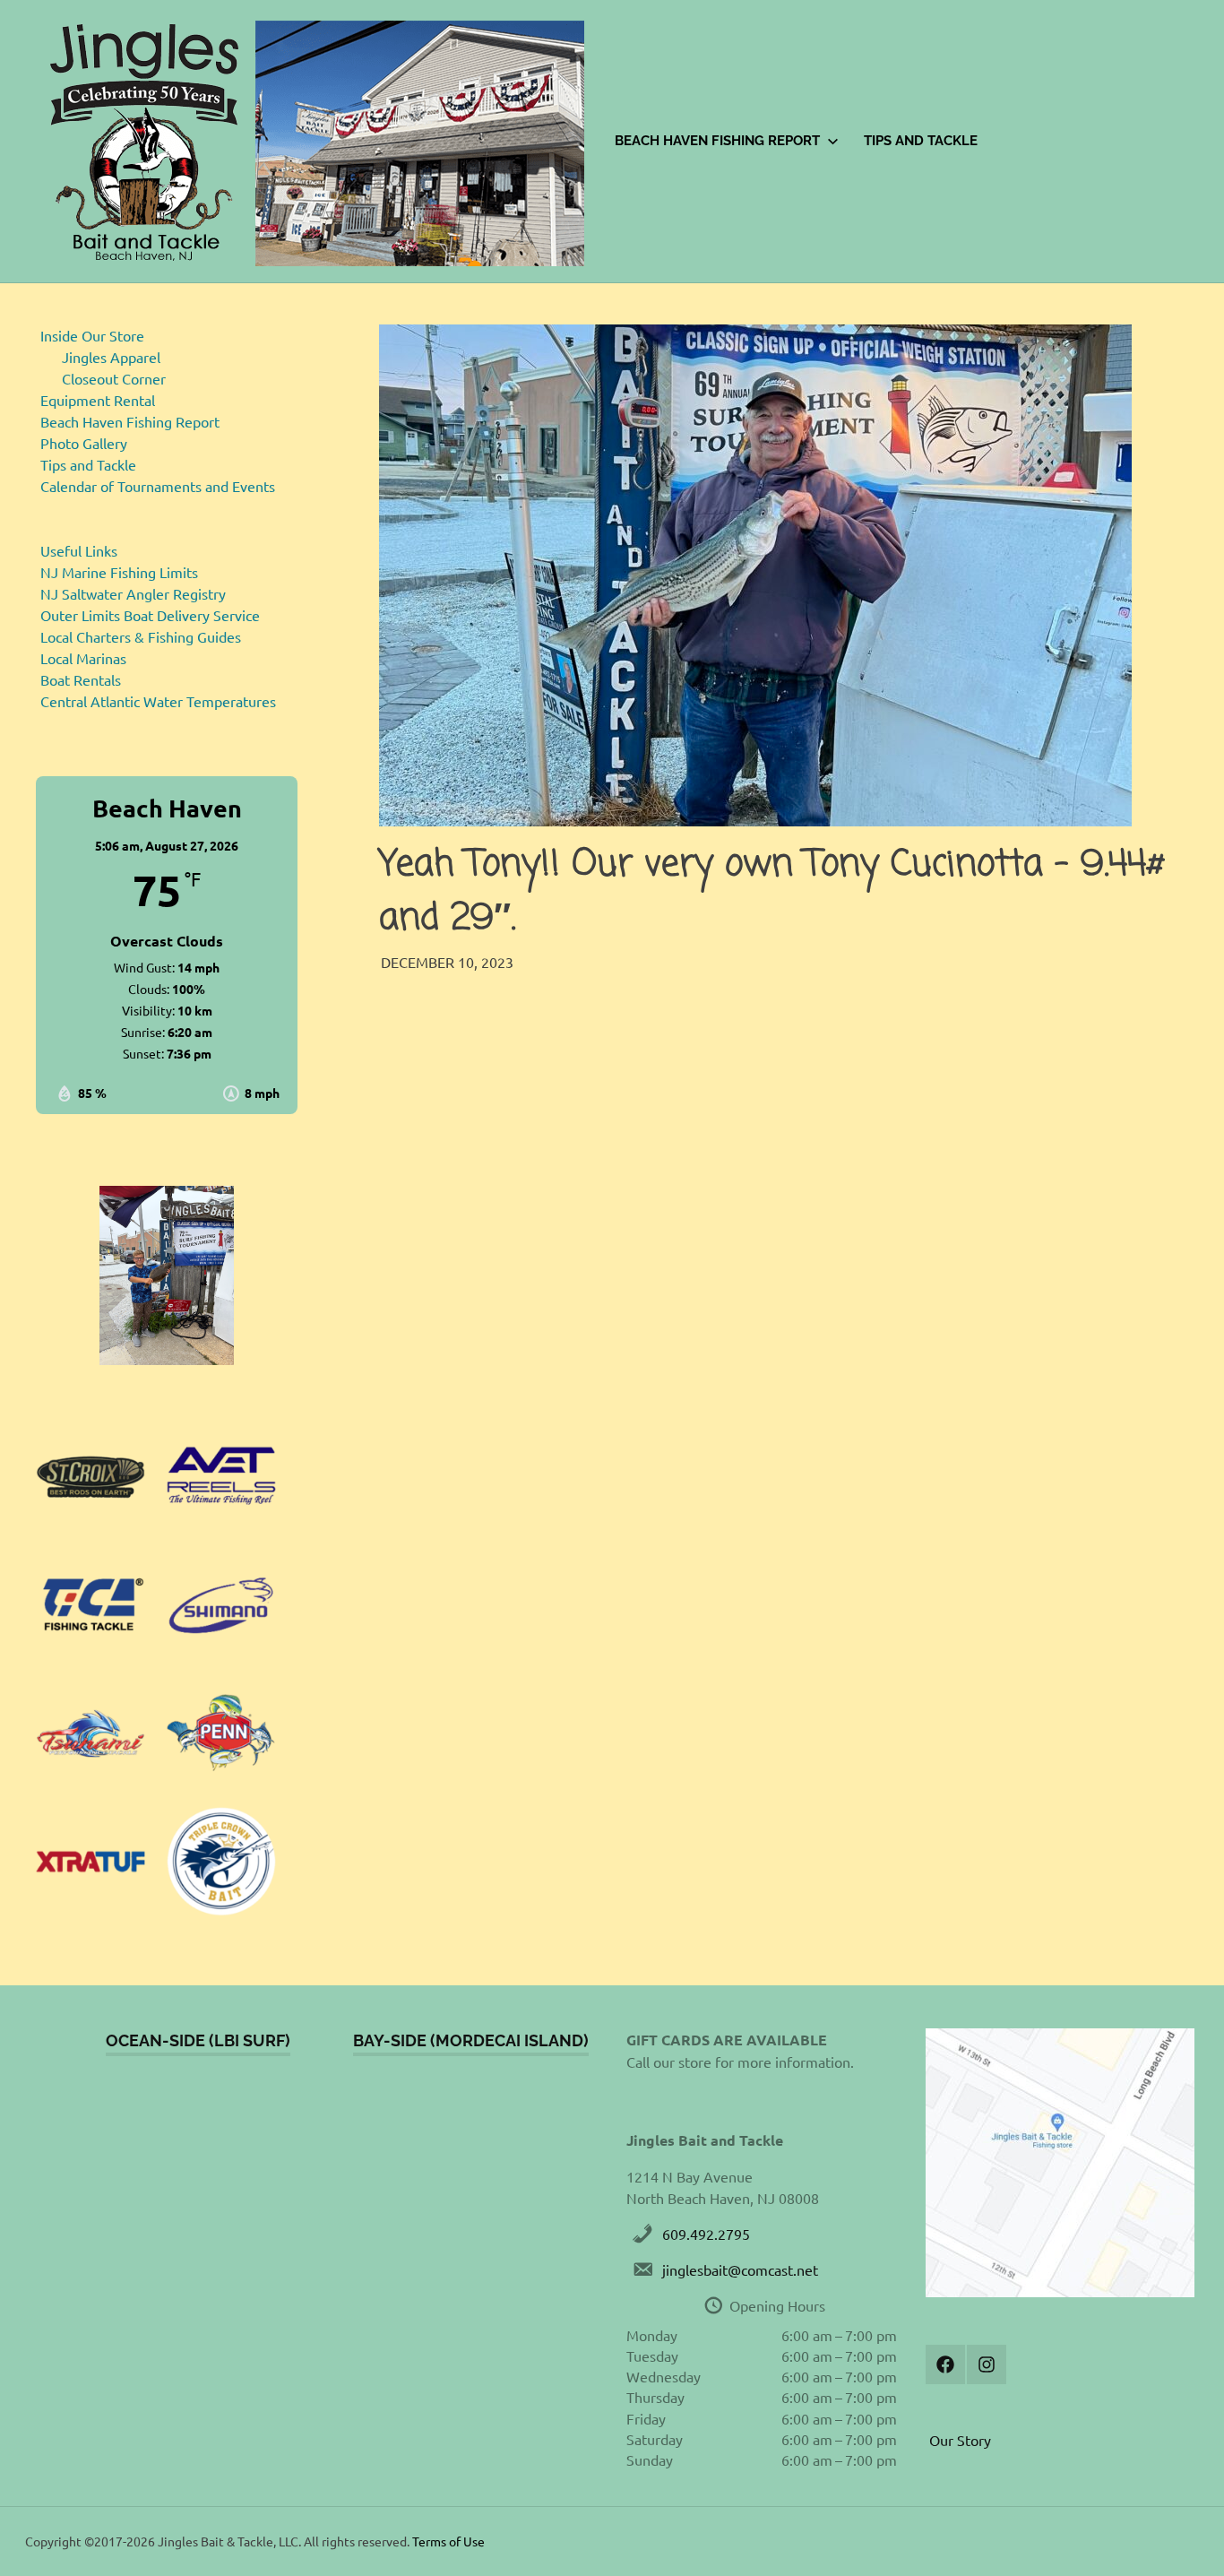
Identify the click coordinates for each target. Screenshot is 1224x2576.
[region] (167, 1275)
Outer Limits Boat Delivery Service (150, 615)
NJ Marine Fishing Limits (119, 572)
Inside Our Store (92, 335)
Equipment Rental (98, 400)
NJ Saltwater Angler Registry (133, 593)
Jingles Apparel (111, 357)
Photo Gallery (84, 443)
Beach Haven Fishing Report (717, 141)
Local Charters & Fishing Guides (141, 636)
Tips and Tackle (921, 141)
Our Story (960, 2440)
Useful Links (79, 550)
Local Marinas (83, 658)
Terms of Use (448, 2541)
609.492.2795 (706, 2234)
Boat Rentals (81, 679)
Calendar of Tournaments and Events (158, 486)
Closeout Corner (114, 378)
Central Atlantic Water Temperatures (158, 701)
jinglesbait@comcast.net (740, 2269)
